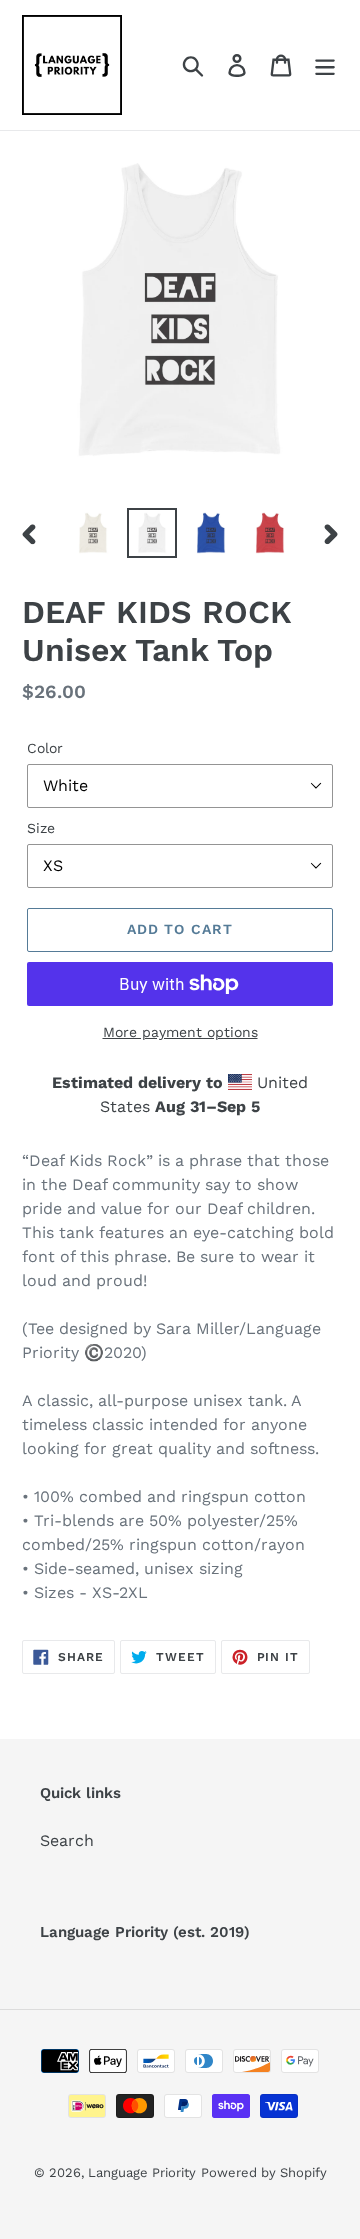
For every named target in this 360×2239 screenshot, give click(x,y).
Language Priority (142, 2172)
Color (45, 748)
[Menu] (325, 65)
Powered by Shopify (264, 2172)
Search (67, 1840)
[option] (92, 533)
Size (41, 828)
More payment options (180, 1032)
